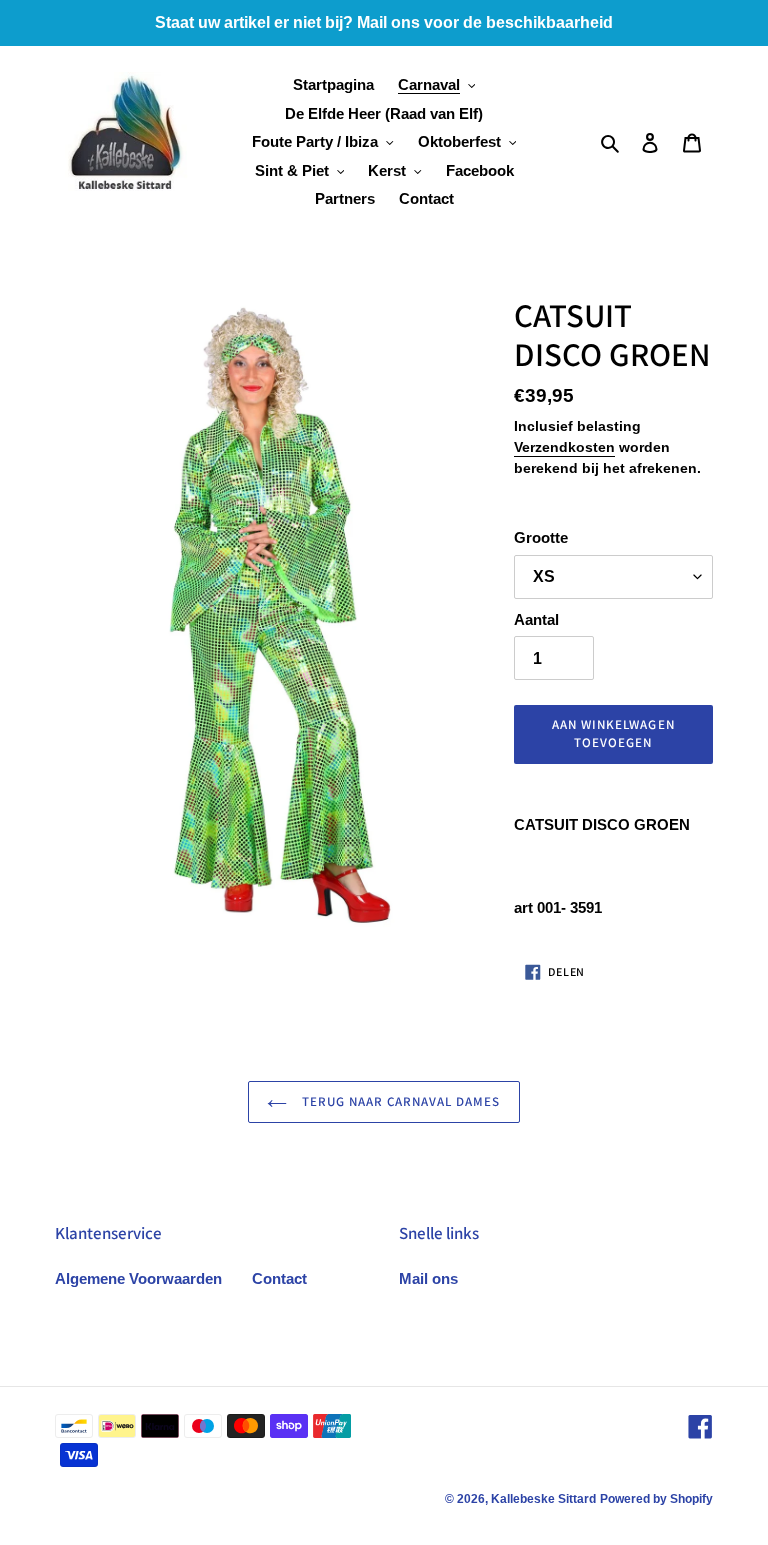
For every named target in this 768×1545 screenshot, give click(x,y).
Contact (279, 1278)
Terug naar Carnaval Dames (398, 1101)
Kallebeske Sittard (543, 1499)
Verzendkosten (564, 447)
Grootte (541, 537)
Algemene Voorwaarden (138, 1278)
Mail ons (428, 1278)
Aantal (536, 619)
